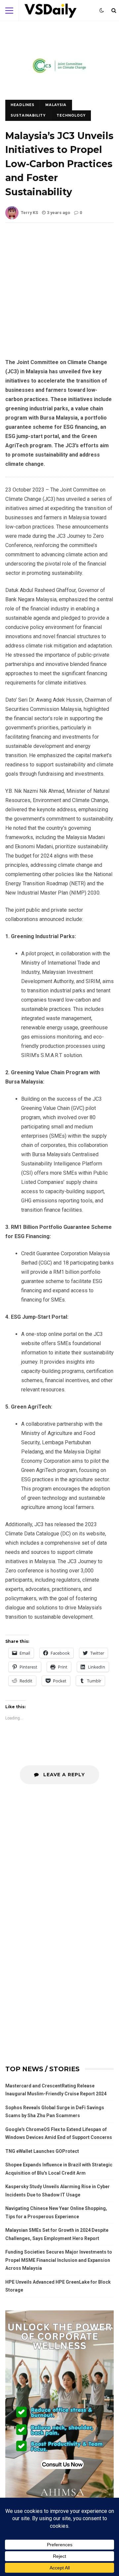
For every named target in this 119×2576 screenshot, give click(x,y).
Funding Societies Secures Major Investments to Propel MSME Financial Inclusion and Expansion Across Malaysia (59, 2260)
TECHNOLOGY (71, 115)
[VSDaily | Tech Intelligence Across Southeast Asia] (51, 12)
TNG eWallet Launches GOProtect (42, 2151)
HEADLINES (22, 105)
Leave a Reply (63, 1775)
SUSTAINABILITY (28, 115)
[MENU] (9, 11)
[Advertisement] (59, 296)
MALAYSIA (56, 105)
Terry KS (29, 213)
